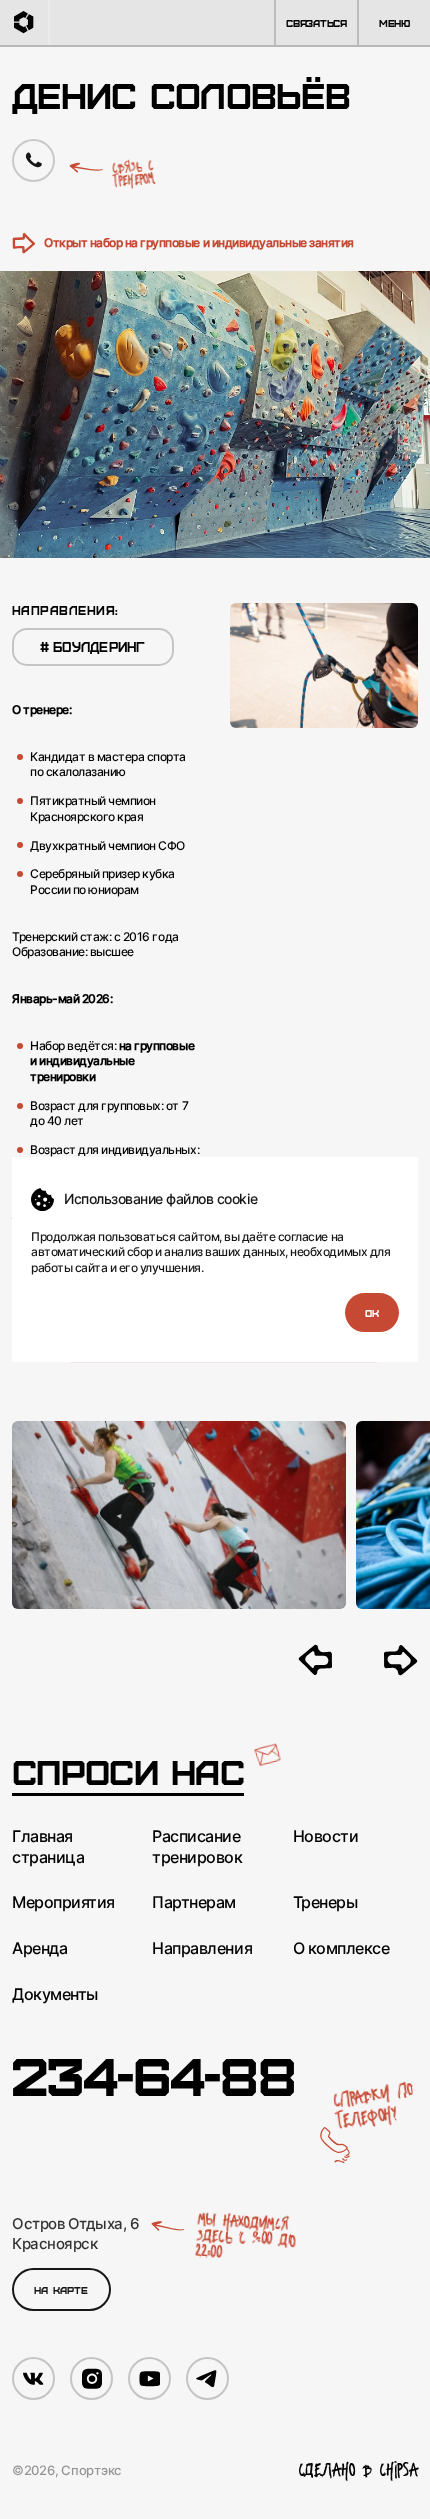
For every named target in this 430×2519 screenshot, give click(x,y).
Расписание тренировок (197, 1846)
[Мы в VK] (33, 2378)
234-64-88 (153, 2073)
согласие (303, 1236)
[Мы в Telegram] (207, 2378)
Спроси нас (128, 1772)
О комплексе (341, 1948)
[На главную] (25, 22)
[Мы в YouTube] (149, 2378)
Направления (202, 1948)
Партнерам (194, 1902)
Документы (55, 1994)
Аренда (39, 1948)
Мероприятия (63, 1902)
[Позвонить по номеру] (33, 160)
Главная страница (48, 1846)
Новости (326, 1836)
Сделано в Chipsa (358, 2470)
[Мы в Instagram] (91, 2378)
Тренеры (325, 1902)
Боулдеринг (93, 646)
